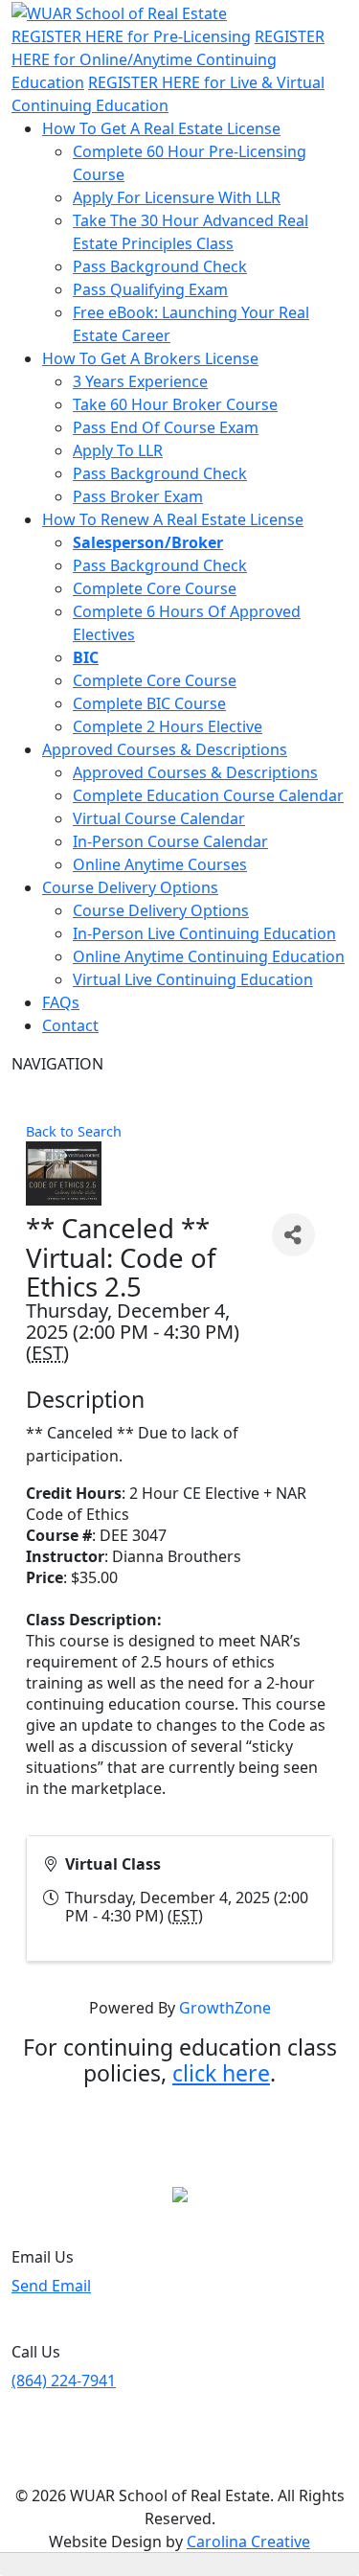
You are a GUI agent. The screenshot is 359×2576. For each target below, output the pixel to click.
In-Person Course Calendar (170, 841)
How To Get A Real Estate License (161, 128)
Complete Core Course (155, 588)
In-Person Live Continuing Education (204, 933)
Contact (70, 1025)
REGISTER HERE (131, 36)
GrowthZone (225, 2008)
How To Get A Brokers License (150, 358)
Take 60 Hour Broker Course (175, 404)
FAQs (61, 1002)
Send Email (51, 2286)
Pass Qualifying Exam (150, 289)
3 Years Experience (140, 381)
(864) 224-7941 (64, 2380)
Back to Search (74, 1131)
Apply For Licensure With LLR (177, 197)
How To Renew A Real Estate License (173, 519)
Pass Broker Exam (138, 496)
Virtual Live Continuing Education (193, 979)
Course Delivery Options (130, 887)
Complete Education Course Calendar (208, 795)
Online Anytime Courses (160, 864)
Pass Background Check (160, 266)
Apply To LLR (118, 450)
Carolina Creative (248, 2541)
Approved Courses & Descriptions (165, 749)
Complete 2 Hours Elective (168, 726)
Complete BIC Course (149, 703)
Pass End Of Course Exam (166, 427)
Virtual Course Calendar (159, 818)
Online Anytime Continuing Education (209, 956)
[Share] (293, 1235)
